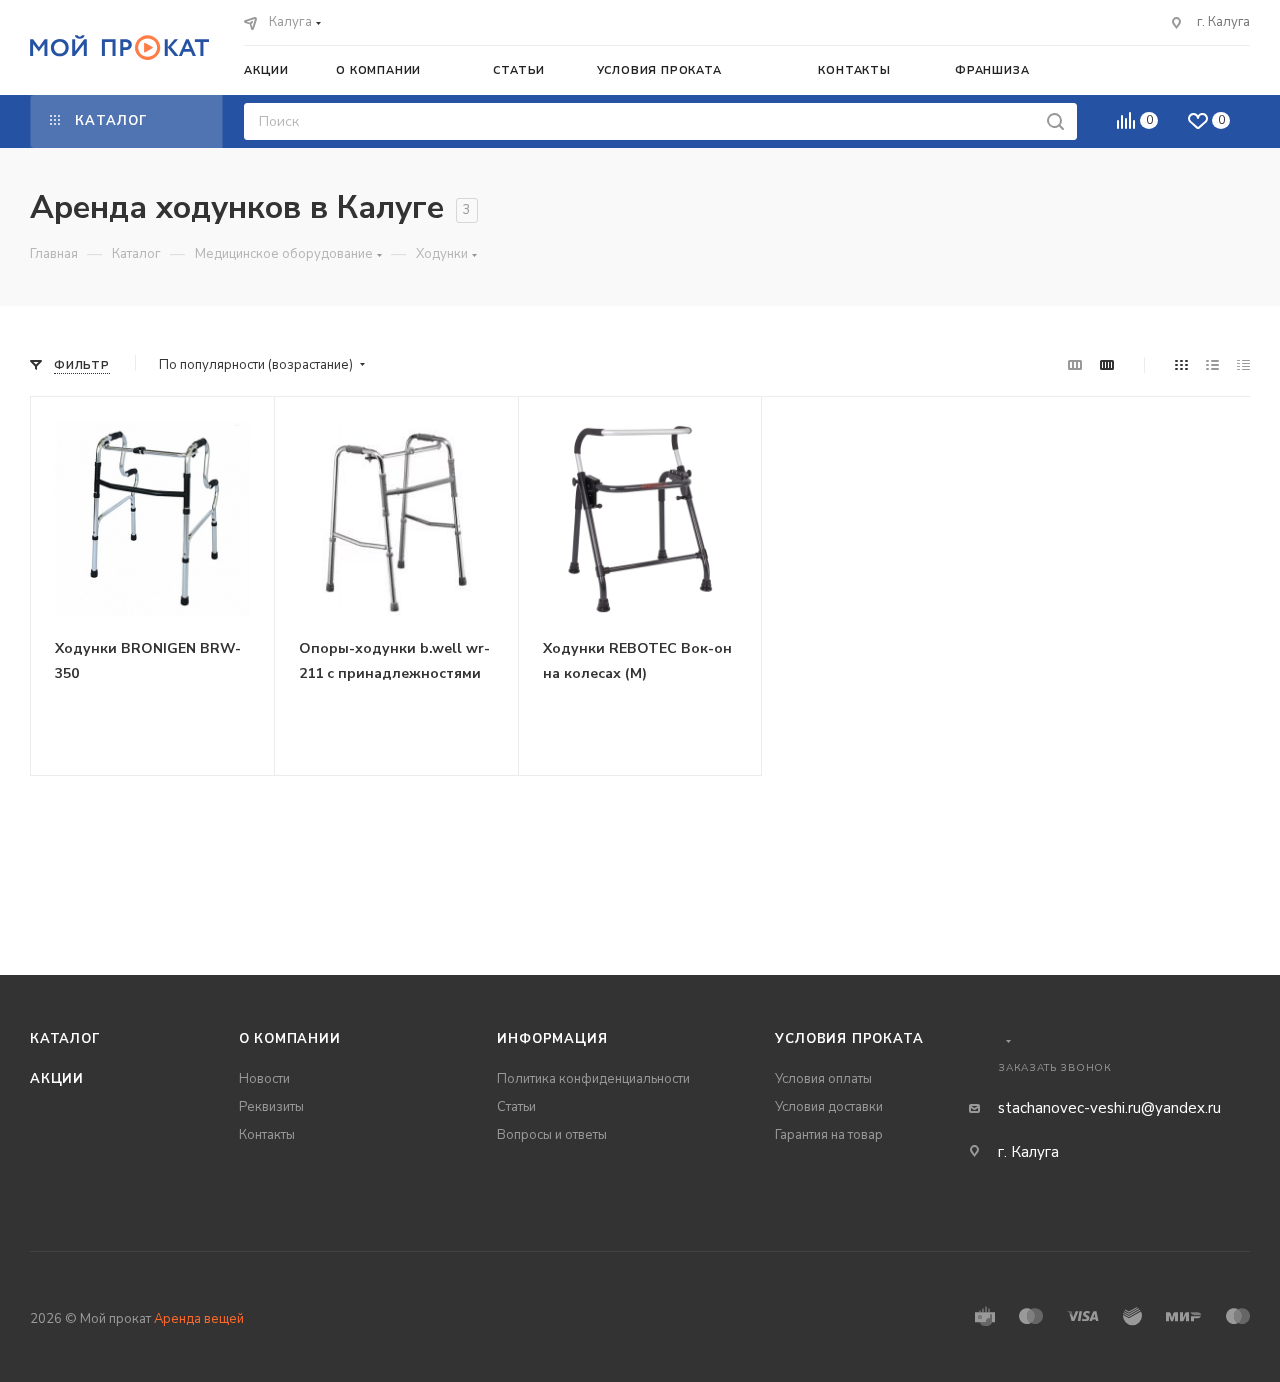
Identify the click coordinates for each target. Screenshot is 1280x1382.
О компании (290, 1039)
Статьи (516, 1107)
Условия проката (849, 1039)
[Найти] (1055, 121)
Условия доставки (829, 1107)
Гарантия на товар (829, 1135)
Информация (552, 1039)
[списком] (1212, 365)
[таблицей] (1243, 365)
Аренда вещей (199, 1319)
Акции (57, 1079)
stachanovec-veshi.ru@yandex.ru (1109, 1108)
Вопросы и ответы (552, 1135)
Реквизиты (271, 1107)
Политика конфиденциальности (593, 1079)
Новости (264, 1079)
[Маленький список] (1075, 365)
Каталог (65, 1039)
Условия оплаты (823, 1079)
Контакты (267, 1135)
